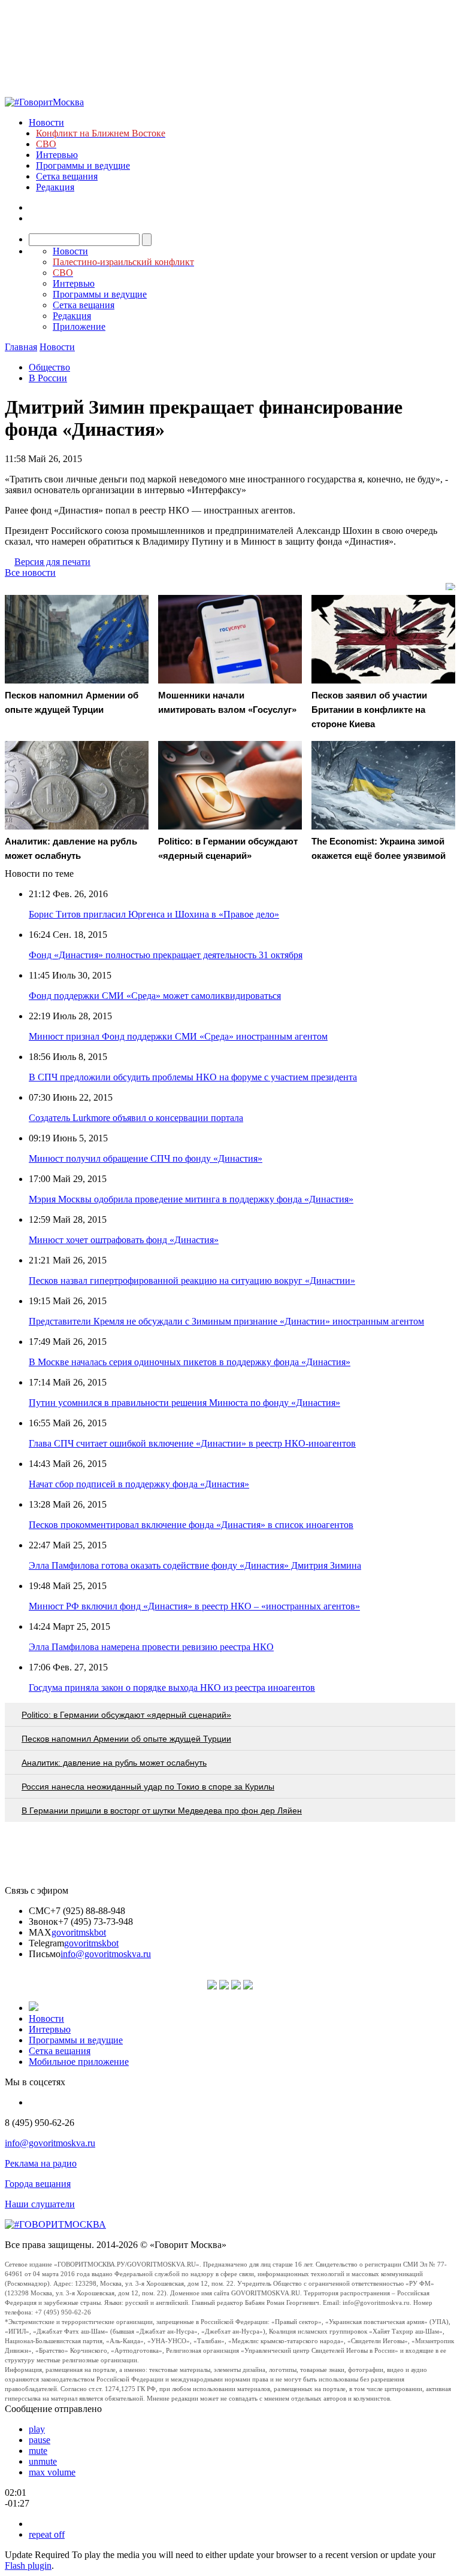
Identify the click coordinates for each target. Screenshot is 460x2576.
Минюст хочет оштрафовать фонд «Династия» (124, 1240)
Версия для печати (52, 562)
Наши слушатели (40, 2204)
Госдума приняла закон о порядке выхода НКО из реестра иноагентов (172, 1688)
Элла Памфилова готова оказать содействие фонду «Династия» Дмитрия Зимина (195, 1565)
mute (38, 2451)
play (37, 2429)
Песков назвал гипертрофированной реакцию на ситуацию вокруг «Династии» (192, 1281)
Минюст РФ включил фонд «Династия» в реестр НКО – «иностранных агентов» (194, 1606)
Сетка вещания (67, 176)
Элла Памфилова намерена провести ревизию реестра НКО (151, 1647)
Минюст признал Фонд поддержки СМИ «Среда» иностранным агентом (178, 1036)
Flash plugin (28, 2566)
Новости (46, 122)
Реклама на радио (41, 2163)
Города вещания (38, 2184)
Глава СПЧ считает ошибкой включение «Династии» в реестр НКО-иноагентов (192, 1443)
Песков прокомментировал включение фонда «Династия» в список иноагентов (191, 1525)
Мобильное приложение (79, 2062)
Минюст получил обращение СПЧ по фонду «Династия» (146, 1158)
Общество (49, 367)
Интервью (57, 155)
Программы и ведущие (83, 165)
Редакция (55, 187)
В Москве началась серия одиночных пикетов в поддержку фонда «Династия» (190, 1362)
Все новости (30, 572)
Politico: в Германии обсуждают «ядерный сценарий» (126, 1715)
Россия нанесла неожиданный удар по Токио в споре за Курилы (148, 1787)
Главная (21, 347)
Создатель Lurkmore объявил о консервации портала (136, 1118)
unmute (43, 2461)
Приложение (79, 326)
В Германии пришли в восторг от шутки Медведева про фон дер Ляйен (162, 1811)
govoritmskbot (79, 1932)
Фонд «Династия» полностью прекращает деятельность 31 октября (166, 955)
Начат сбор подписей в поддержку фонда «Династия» (139, 1484)
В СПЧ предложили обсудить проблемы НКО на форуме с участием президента (193, 1077)
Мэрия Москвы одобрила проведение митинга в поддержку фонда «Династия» (191, 1199)
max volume (52, 2472)
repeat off (47, 2534)
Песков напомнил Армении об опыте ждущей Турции (126, 1739)
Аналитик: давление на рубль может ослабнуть (114, 1763)
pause (40, 2440)
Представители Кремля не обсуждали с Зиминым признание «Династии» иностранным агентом (226, 1321)
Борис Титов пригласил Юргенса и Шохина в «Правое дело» (154, 914)
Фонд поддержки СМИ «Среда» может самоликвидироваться (155, 996)
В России (48, 378)
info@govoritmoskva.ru (106, 1954)
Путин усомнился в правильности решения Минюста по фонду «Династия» (184, 1403)
